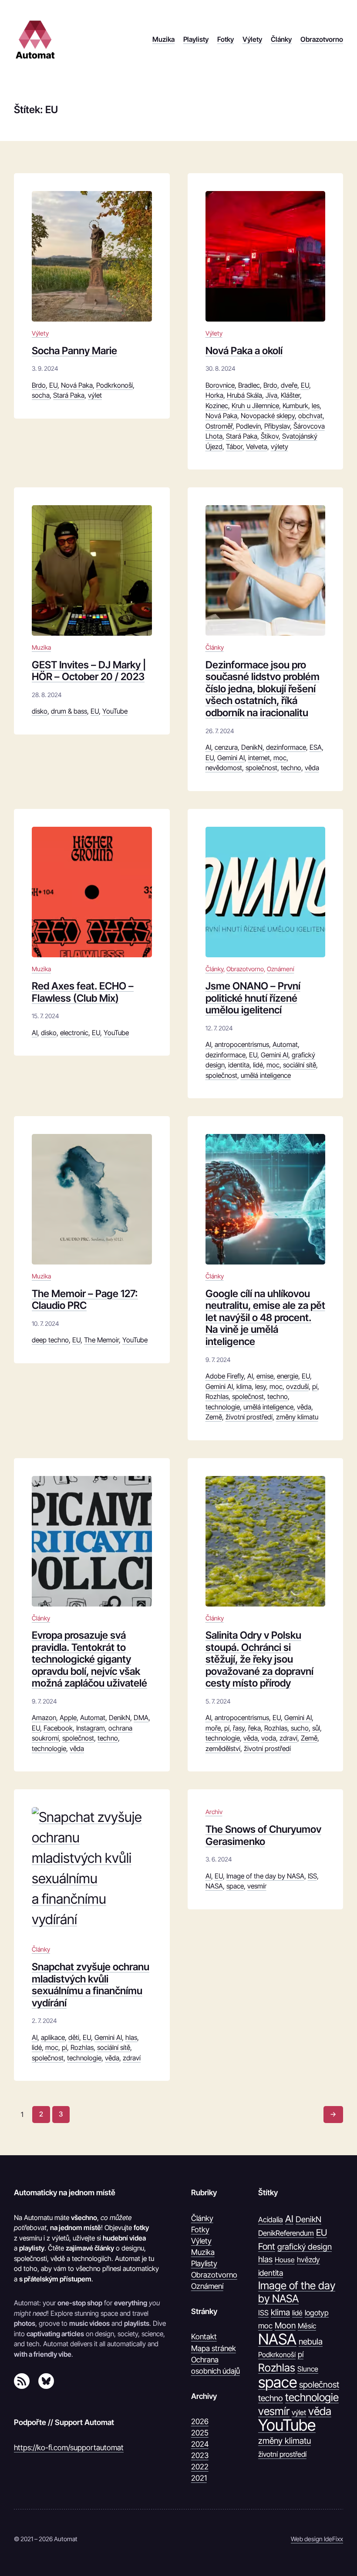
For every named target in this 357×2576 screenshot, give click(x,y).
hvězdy (308, 2260)
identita (239, 1065)
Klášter (290, 395)
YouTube (115, 711)
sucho (300, 1728)
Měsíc (307, 2326)
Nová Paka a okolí (244, 351)
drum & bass (69, 711)
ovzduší (297, 1387)
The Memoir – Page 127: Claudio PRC (85, 1300)
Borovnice (220, 385)
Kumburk (295, 406)
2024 (200, 2444)
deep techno (50, 1340)
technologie (223, 1407)
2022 (200, 2467)
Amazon (44, 1718)
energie (288, 1376)
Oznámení (281, 969)
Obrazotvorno (245, 969)
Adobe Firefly (225, 1376)
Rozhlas (217, 1397)
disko (40, 711)
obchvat (310, 416)
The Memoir (101, 1340)
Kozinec (217, 406)
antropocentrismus (242, 1045)
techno (291, 768)
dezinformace (286, 747)
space (235, 1886)
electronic (74, 1033)
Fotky (200, 2229)
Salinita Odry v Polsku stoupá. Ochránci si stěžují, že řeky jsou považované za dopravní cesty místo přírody (259, 1660)
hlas (131, 2038)
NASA (214, 1886)
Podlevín (248, 426)
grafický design (305, 2247)
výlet (95, 395)
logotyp (317, 2313)
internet (259, 758)
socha (41, 395)
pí (315, 1387)
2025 (200, 2433)
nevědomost (224, 768)
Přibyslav (277, 426)
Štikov (270, 436)
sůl (316, 1728)
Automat (285, 1045)
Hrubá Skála (244, 395)
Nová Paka (77, 385)
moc (280, 758)
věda (312, 768)
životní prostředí (249, 1417)
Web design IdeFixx (317, 2539)
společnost (261, 768)
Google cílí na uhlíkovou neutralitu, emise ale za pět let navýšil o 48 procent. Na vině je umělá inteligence (265, 1318)
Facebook (58, 1728)
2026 (200, 2421)
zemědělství (223, 1749)
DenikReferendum (286, 2233)
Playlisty (204, 2263)
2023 (200, 2455)
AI (208, 747)
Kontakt (204, 2336)
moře (213, 1728)
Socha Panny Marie (74, 351)
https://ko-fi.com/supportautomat (69, 2447)
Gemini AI (231, 758)
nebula (311, 2341)
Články (215, 647)
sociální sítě (300, 1065)
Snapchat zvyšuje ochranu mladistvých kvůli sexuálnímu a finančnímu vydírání (91, 1985)
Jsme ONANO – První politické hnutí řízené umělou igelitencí (253, 998)
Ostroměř (219, 426)
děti (74, 2038)
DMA (141, 1718)
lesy (261, 1387)
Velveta (257, 447)
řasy (239, 1728)
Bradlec (249, 385)
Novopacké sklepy (268, 416)
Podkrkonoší (115, 385)
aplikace (53, 2038)
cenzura (226, 747)
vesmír (257, 1886)
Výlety (40, 333)
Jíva (271, 395)
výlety (280, 447)
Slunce (308, 2369)
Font (267, 2246)
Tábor (234, 447)
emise (265, 1376)
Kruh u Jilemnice (255, 406)
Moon (285, 2325)
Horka (214, 395)
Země (214, 1417)
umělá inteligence (266, 1075)
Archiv (214, 1812)
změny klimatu (297, 1417)
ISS (312, 1876)
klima (244, 1387)
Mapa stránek (214, 2348)
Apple (68, 1718)
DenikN (252, 747)
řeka (254, 1728)
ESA (316, 747)
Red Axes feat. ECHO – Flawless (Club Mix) (83, 992)
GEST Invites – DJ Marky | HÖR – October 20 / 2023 (89, 671)
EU (53, 385)
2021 (199, 2478)
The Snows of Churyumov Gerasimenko (263, 1836)
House (285, 2260)
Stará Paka (69, 395)
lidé (258, 1065)
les (316, 406)
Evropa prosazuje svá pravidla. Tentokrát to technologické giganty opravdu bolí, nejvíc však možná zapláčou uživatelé (89, 1660)
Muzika (41, 647)
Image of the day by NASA (265, 1876)
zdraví (288, 1738)
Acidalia (271, 2220)
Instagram (91, 1728)
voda (269, 1738)
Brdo (39, 385)
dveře (289, 385)
